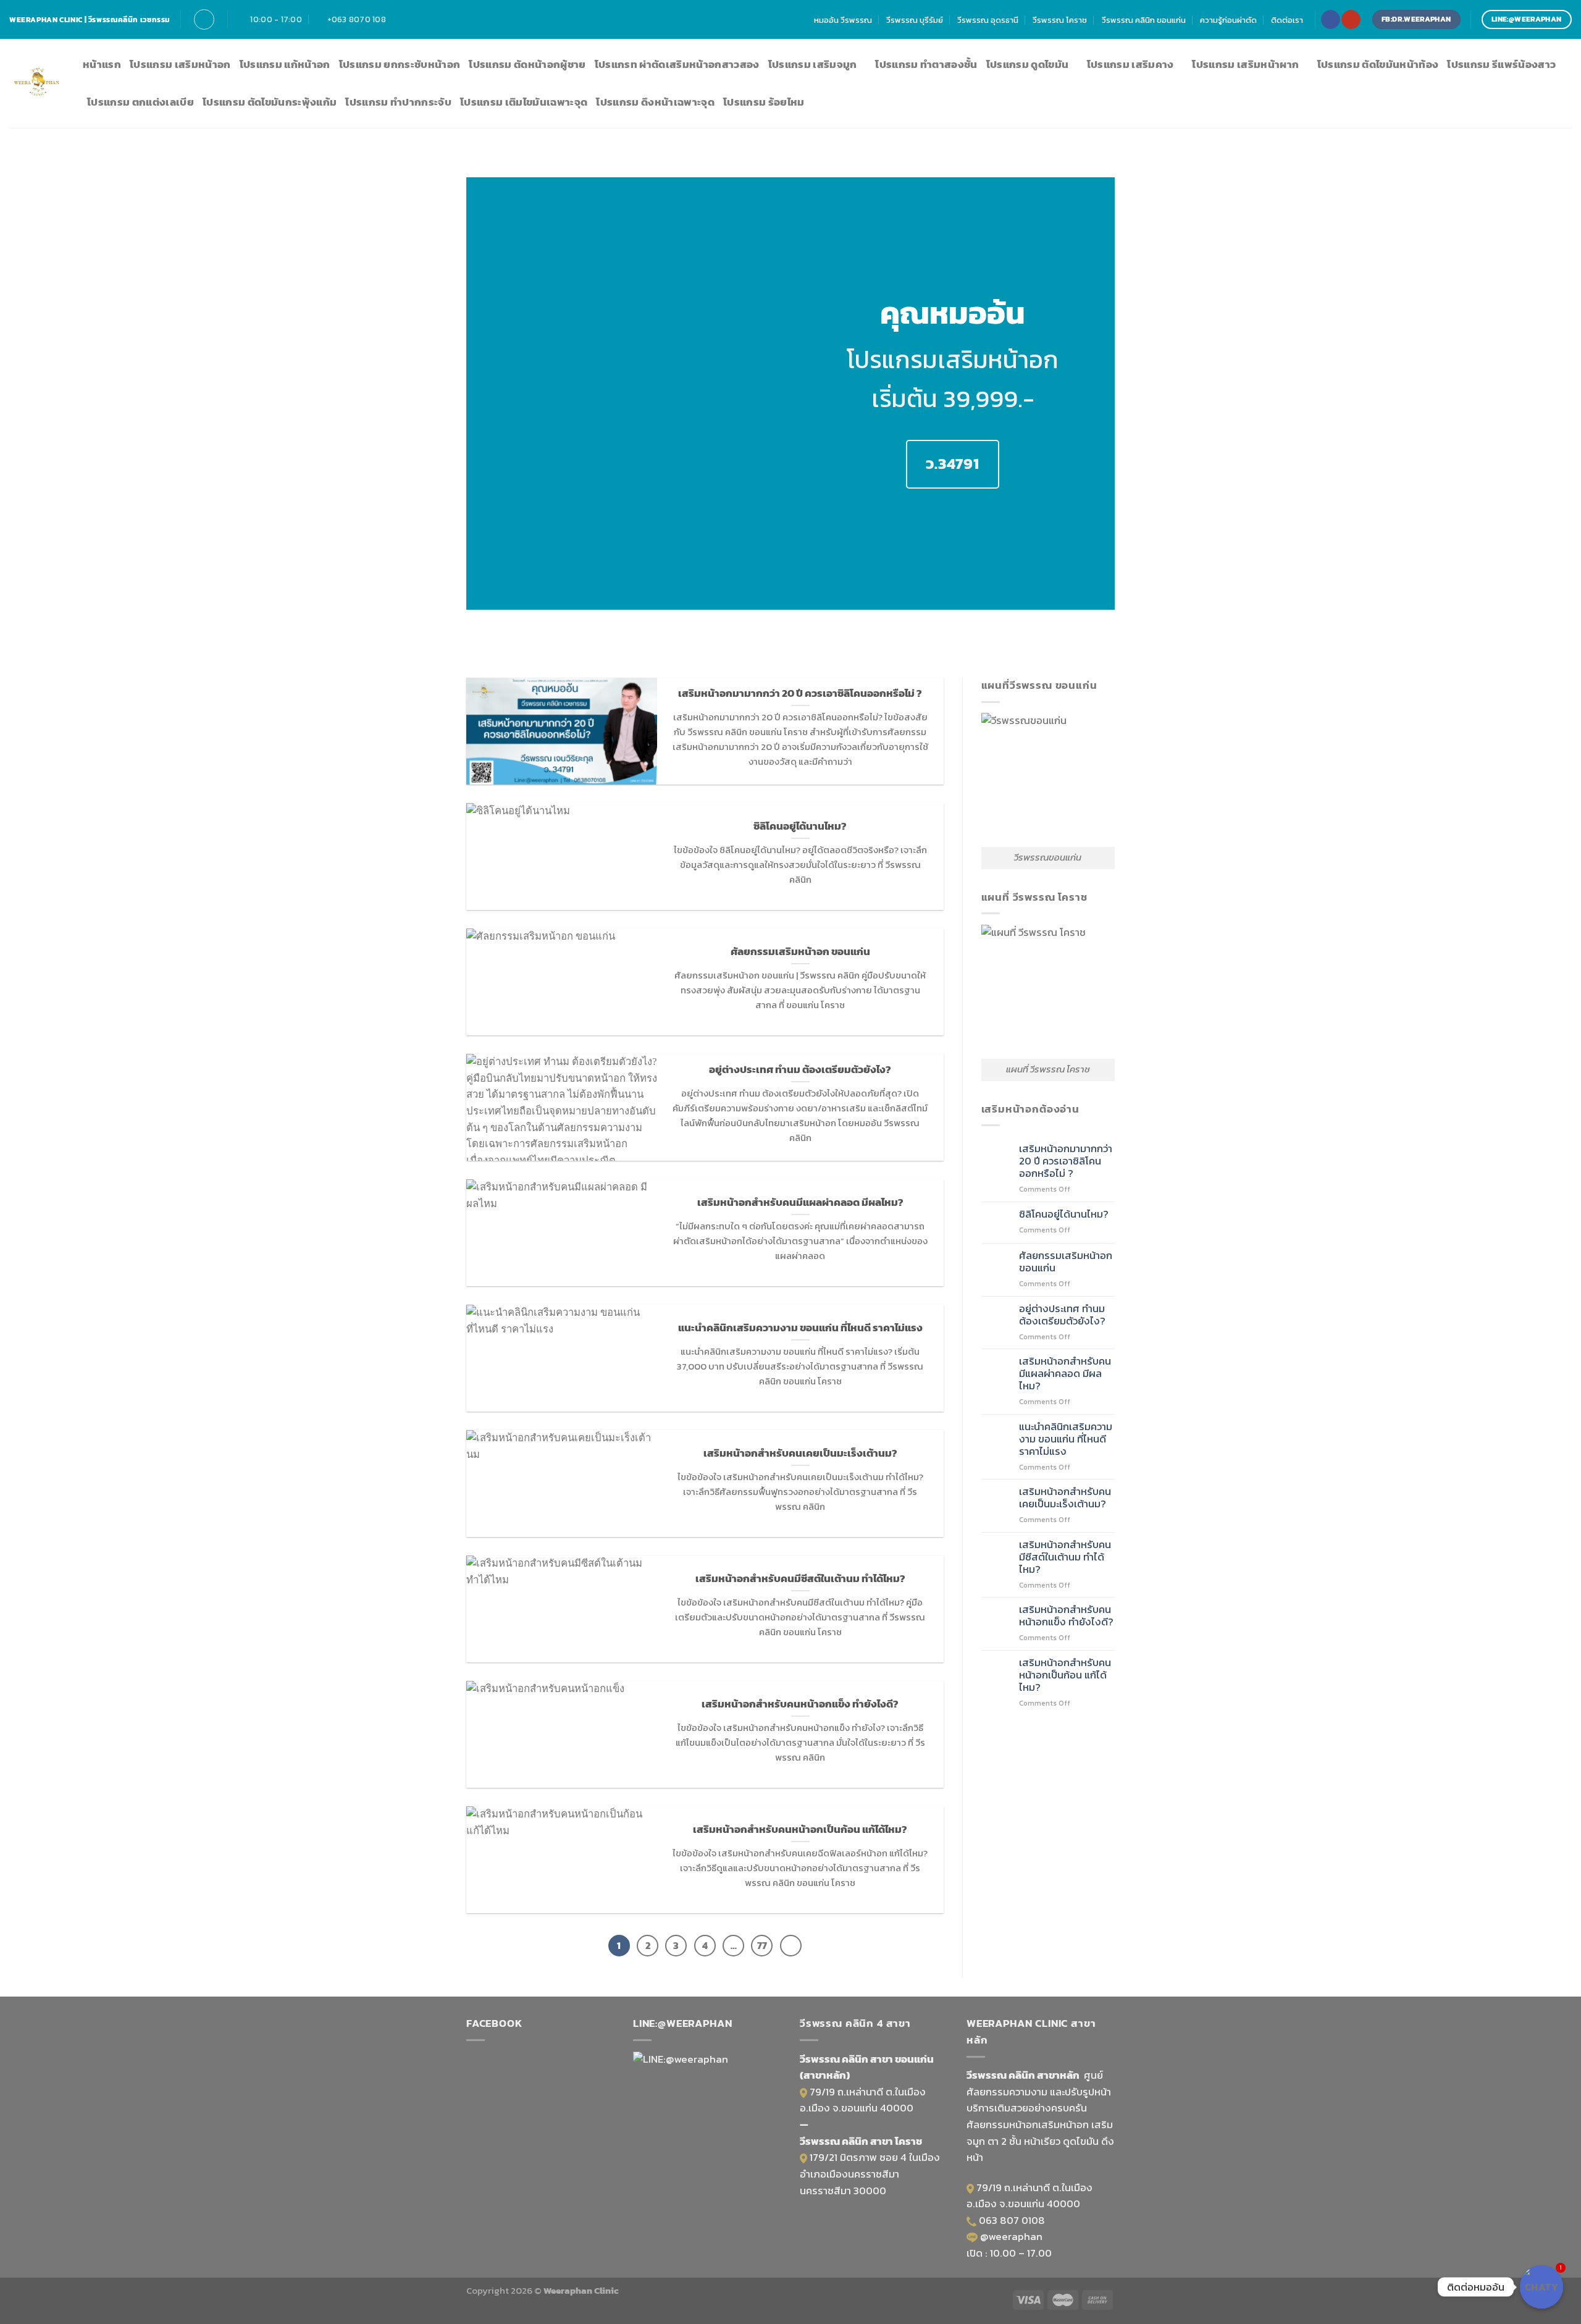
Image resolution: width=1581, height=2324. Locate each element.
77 (762, 1946)
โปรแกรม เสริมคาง (1130, 65)
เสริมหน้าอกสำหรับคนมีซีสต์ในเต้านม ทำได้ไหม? (1065, 1557)
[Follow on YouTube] (1351, 19)
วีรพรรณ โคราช (1060, 20)
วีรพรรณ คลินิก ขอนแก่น (1144, 20)
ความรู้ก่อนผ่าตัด (1228, 20)
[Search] (204, 19)
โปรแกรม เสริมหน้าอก (180, 65)
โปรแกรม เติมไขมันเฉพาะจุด (524, 102)
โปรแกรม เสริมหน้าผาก (1245, 65)
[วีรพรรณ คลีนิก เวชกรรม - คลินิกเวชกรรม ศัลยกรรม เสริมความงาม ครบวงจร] (37, 84)
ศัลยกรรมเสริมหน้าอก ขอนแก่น (1066, 1262)
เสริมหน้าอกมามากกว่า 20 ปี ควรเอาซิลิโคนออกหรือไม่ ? (1066, 1161)
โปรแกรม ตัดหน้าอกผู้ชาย (527, 65)
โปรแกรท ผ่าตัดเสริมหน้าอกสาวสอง (677, 65)
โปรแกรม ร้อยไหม (764, 102)
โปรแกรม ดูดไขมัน (1028, 65)
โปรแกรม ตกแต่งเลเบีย (140, 102)
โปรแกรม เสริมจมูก (813, 65)
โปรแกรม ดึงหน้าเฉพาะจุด (655, 102)
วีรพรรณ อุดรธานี (988, 20)
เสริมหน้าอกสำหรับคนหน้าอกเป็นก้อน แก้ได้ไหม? (1065, 1675)
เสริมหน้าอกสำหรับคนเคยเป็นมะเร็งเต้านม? (1065, 1498)
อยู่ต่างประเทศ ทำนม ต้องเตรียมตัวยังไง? (1062, 1315)
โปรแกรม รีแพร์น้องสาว (1501, 65)
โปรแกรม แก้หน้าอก (285, 65)
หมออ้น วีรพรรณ (843, 20)
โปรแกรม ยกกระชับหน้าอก (400, 65)
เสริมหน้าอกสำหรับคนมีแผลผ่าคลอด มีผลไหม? (1065, 1374)
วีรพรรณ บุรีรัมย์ (915, 20)
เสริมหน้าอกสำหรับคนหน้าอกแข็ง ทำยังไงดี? (1066, 1616)
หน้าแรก (102, 65)
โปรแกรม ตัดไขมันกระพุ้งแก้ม (270, 102)
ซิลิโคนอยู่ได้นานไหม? (1064, 1215)
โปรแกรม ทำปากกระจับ (398, 102)
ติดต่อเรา (1287, 20)
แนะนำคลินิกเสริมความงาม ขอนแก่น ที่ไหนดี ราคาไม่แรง (1066, 1439)
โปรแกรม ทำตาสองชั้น (926, 65)
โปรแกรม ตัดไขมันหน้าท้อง (1378, 65)
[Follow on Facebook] (1330, 19)
